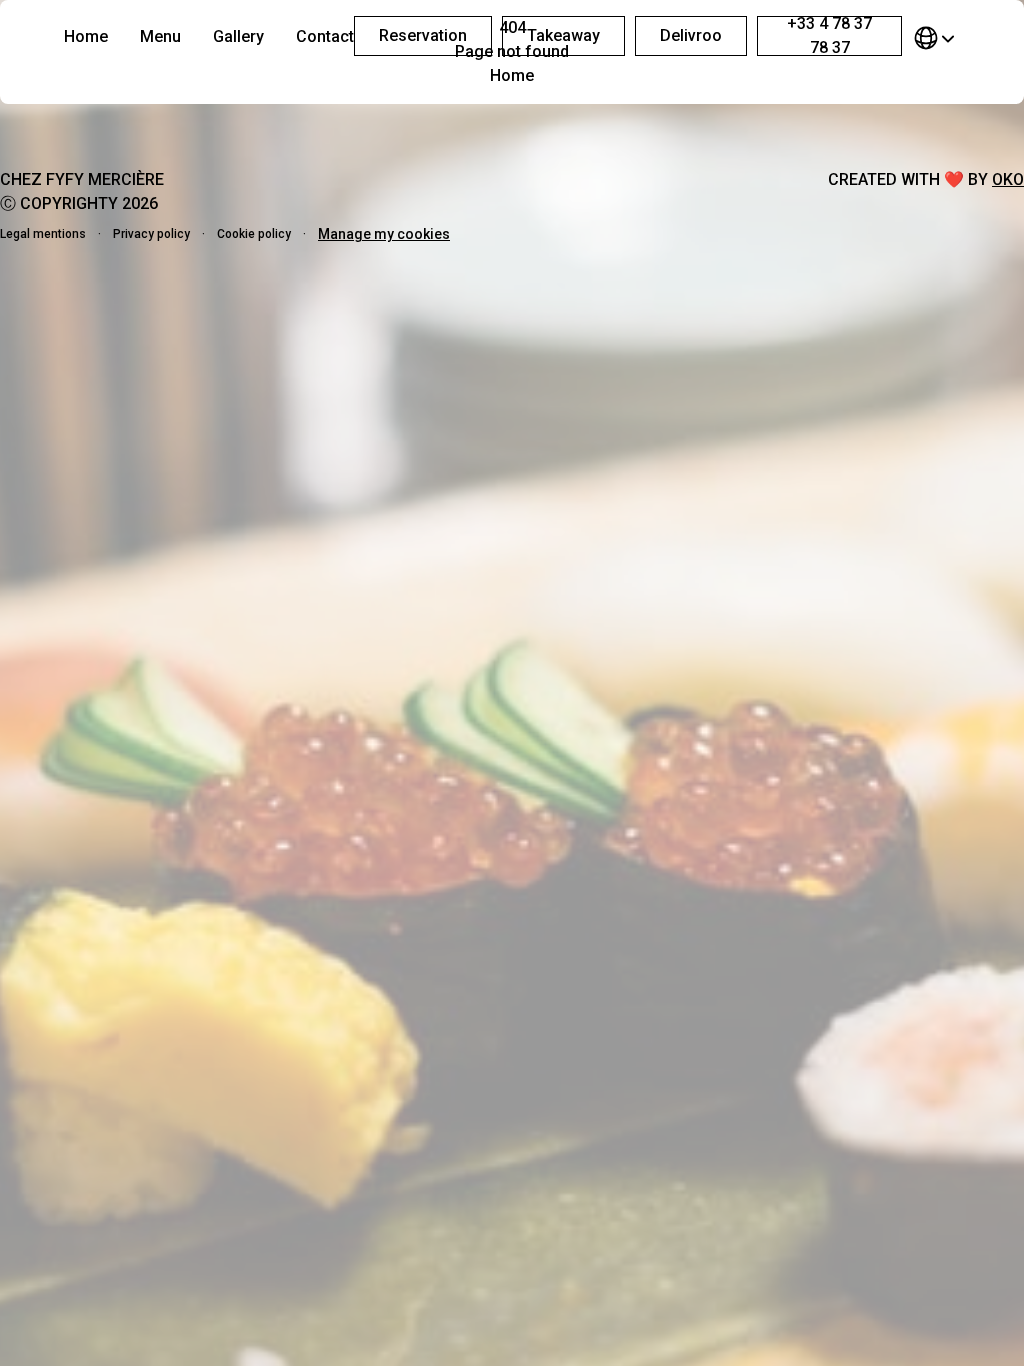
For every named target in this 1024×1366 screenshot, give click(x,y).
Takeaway (563, 35)
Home (86, 36)
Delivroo (691, 35)
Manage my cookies (384, 234)
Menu (160, 36)
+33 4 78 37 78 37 (829, 36)
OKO (1008, 179)
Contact (325, 36)
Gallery (238, 36)
